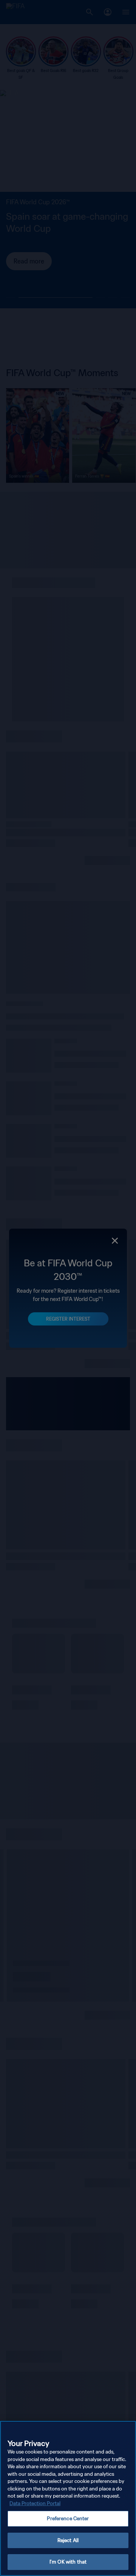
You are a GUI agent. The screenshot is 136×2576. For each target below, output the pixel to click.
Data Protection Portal (35, 2503)
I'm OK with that (68, 2562)
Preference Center (68, 2519)
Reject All (68, 2540)
